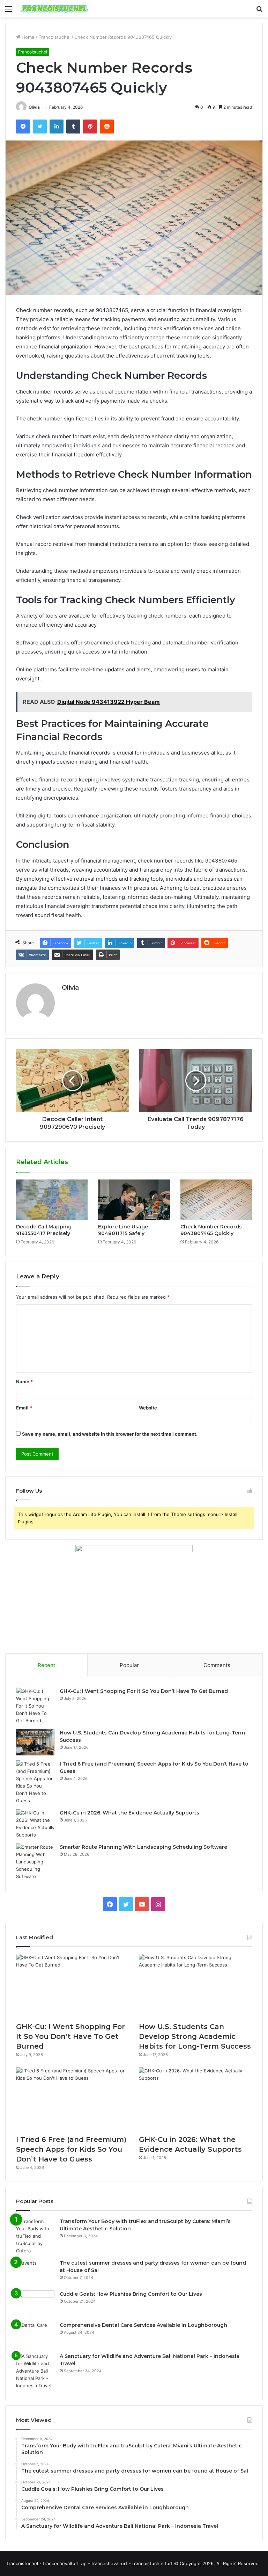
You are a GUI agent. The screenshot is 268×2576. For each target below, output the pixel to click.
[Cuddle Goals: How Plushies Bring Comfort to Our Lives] (35, 2304)
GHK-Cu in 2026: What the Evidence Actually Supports (129, 1813)
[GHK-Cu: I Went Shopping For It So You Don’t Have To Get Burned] (35, 1706)
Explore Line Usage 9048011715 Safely (123, 1230)
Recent (46, 1665)
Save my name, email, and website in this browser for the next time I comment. (110, 1434)
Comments (217, 1665)
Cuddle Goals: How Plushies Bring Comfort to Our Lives (131, 2294)
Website (148, 1408)
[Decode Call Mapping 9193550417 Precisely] (52, 1200)
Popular (129, 1665)
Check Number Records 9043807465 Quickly (211, 1230)
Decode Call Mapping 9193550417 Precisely (44, 1230)
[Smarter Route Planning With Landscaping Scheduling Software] (35, 1862)
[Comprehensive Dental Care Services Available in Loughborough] (35, 2335)
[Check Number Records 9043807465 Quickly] (216, 1200)
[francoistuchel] (54, 9)
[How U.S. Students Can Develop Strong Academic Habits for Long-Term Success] (35, 1742)
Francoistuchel (54, 37)
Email (24, 1408)
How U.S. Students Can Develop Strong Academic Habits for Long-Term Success (195, 2036)
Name (24, 1381)
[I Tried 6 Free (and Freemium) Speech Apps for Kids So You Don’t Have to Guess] (35, 1782)
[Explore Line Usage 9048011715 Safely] (134, 1200)
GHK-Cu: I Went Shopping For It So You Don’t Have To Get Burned (144, 1691)
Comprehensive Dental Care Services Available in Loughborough (143, 2325)
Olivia (34, 107)
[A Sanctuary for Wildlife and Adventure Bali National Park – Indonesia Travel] (35, 2371)
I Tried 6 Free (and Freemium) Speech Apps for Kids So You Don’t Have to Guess (71, 2149)
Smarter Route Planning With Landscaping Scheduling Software (143, 1847)
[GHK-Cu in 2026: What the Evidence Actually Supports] (35, 1824)
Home (27, 37)
